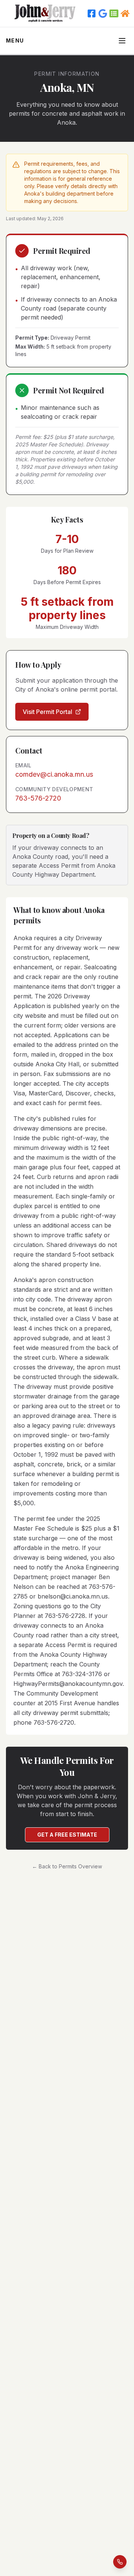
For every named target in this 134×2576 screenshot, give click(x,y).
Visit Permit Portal (47, 712)
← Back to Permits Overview (67, 1866)
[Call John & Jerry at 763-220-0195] (120, 2563)
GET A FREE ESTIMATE (67, 1835)
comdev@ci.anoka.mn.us (54, 774)
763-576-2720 (38, 798)
